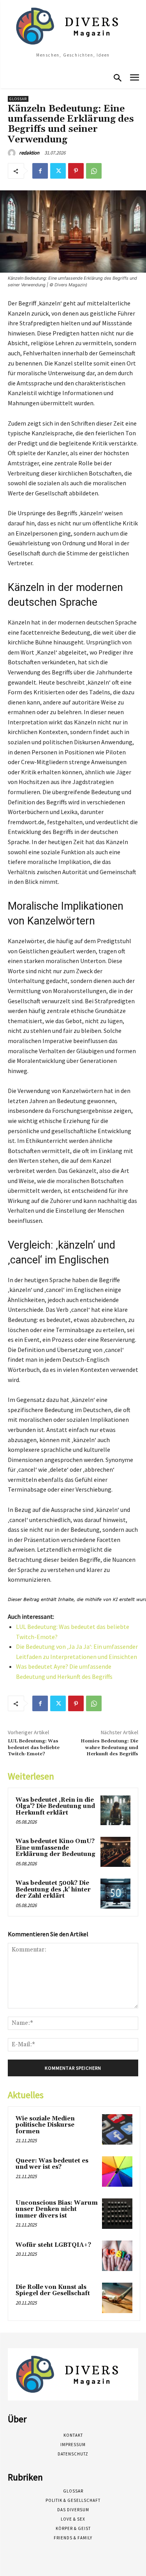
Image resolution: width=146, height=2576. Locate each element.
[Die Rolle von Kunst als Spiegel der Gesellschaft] (117, 2298)
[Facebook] (40, 171)
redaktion (29, 153)
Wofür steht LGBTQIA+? (53, 2245)
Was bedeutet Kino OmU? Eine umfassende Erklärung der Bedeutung (55, 1848)
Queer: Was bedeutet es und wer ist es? (52, 2164)
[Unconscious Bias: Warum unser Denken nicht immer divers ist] (117, 2214)
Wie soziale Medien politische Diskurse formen (45, 2125)
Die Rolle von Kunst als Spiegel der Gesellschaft (53, 2290)
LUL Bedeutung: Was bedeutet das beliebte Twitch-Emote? (34, 1747)
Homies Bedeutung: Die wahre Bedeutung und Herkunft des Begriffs (109, 1747)
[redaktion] (13, 153)
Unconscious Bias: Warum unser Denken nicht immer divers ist (57, 2209)
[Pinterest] (76, 171)
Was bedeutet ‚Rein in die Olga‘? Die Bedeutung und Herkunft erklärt (55, 1806)
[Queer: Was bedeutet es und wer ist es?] (117, 2172)
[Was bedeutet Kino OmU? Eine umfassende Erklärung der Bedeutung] (115, 1852)
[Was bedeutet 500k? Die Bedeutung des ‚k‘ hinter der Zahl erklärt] (115, 1894)
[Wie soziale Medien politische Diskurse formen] (117, 2129)
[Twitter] (58, 171)
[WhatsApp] (94, 171)
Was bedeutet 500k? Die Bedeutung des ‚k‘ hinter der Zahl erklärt (53, 1889)
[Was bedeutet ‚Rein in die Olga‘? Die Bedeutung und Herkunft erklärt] (115, 1810)
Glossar (18, 99)
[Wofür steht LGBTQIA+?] (117, 2256)
